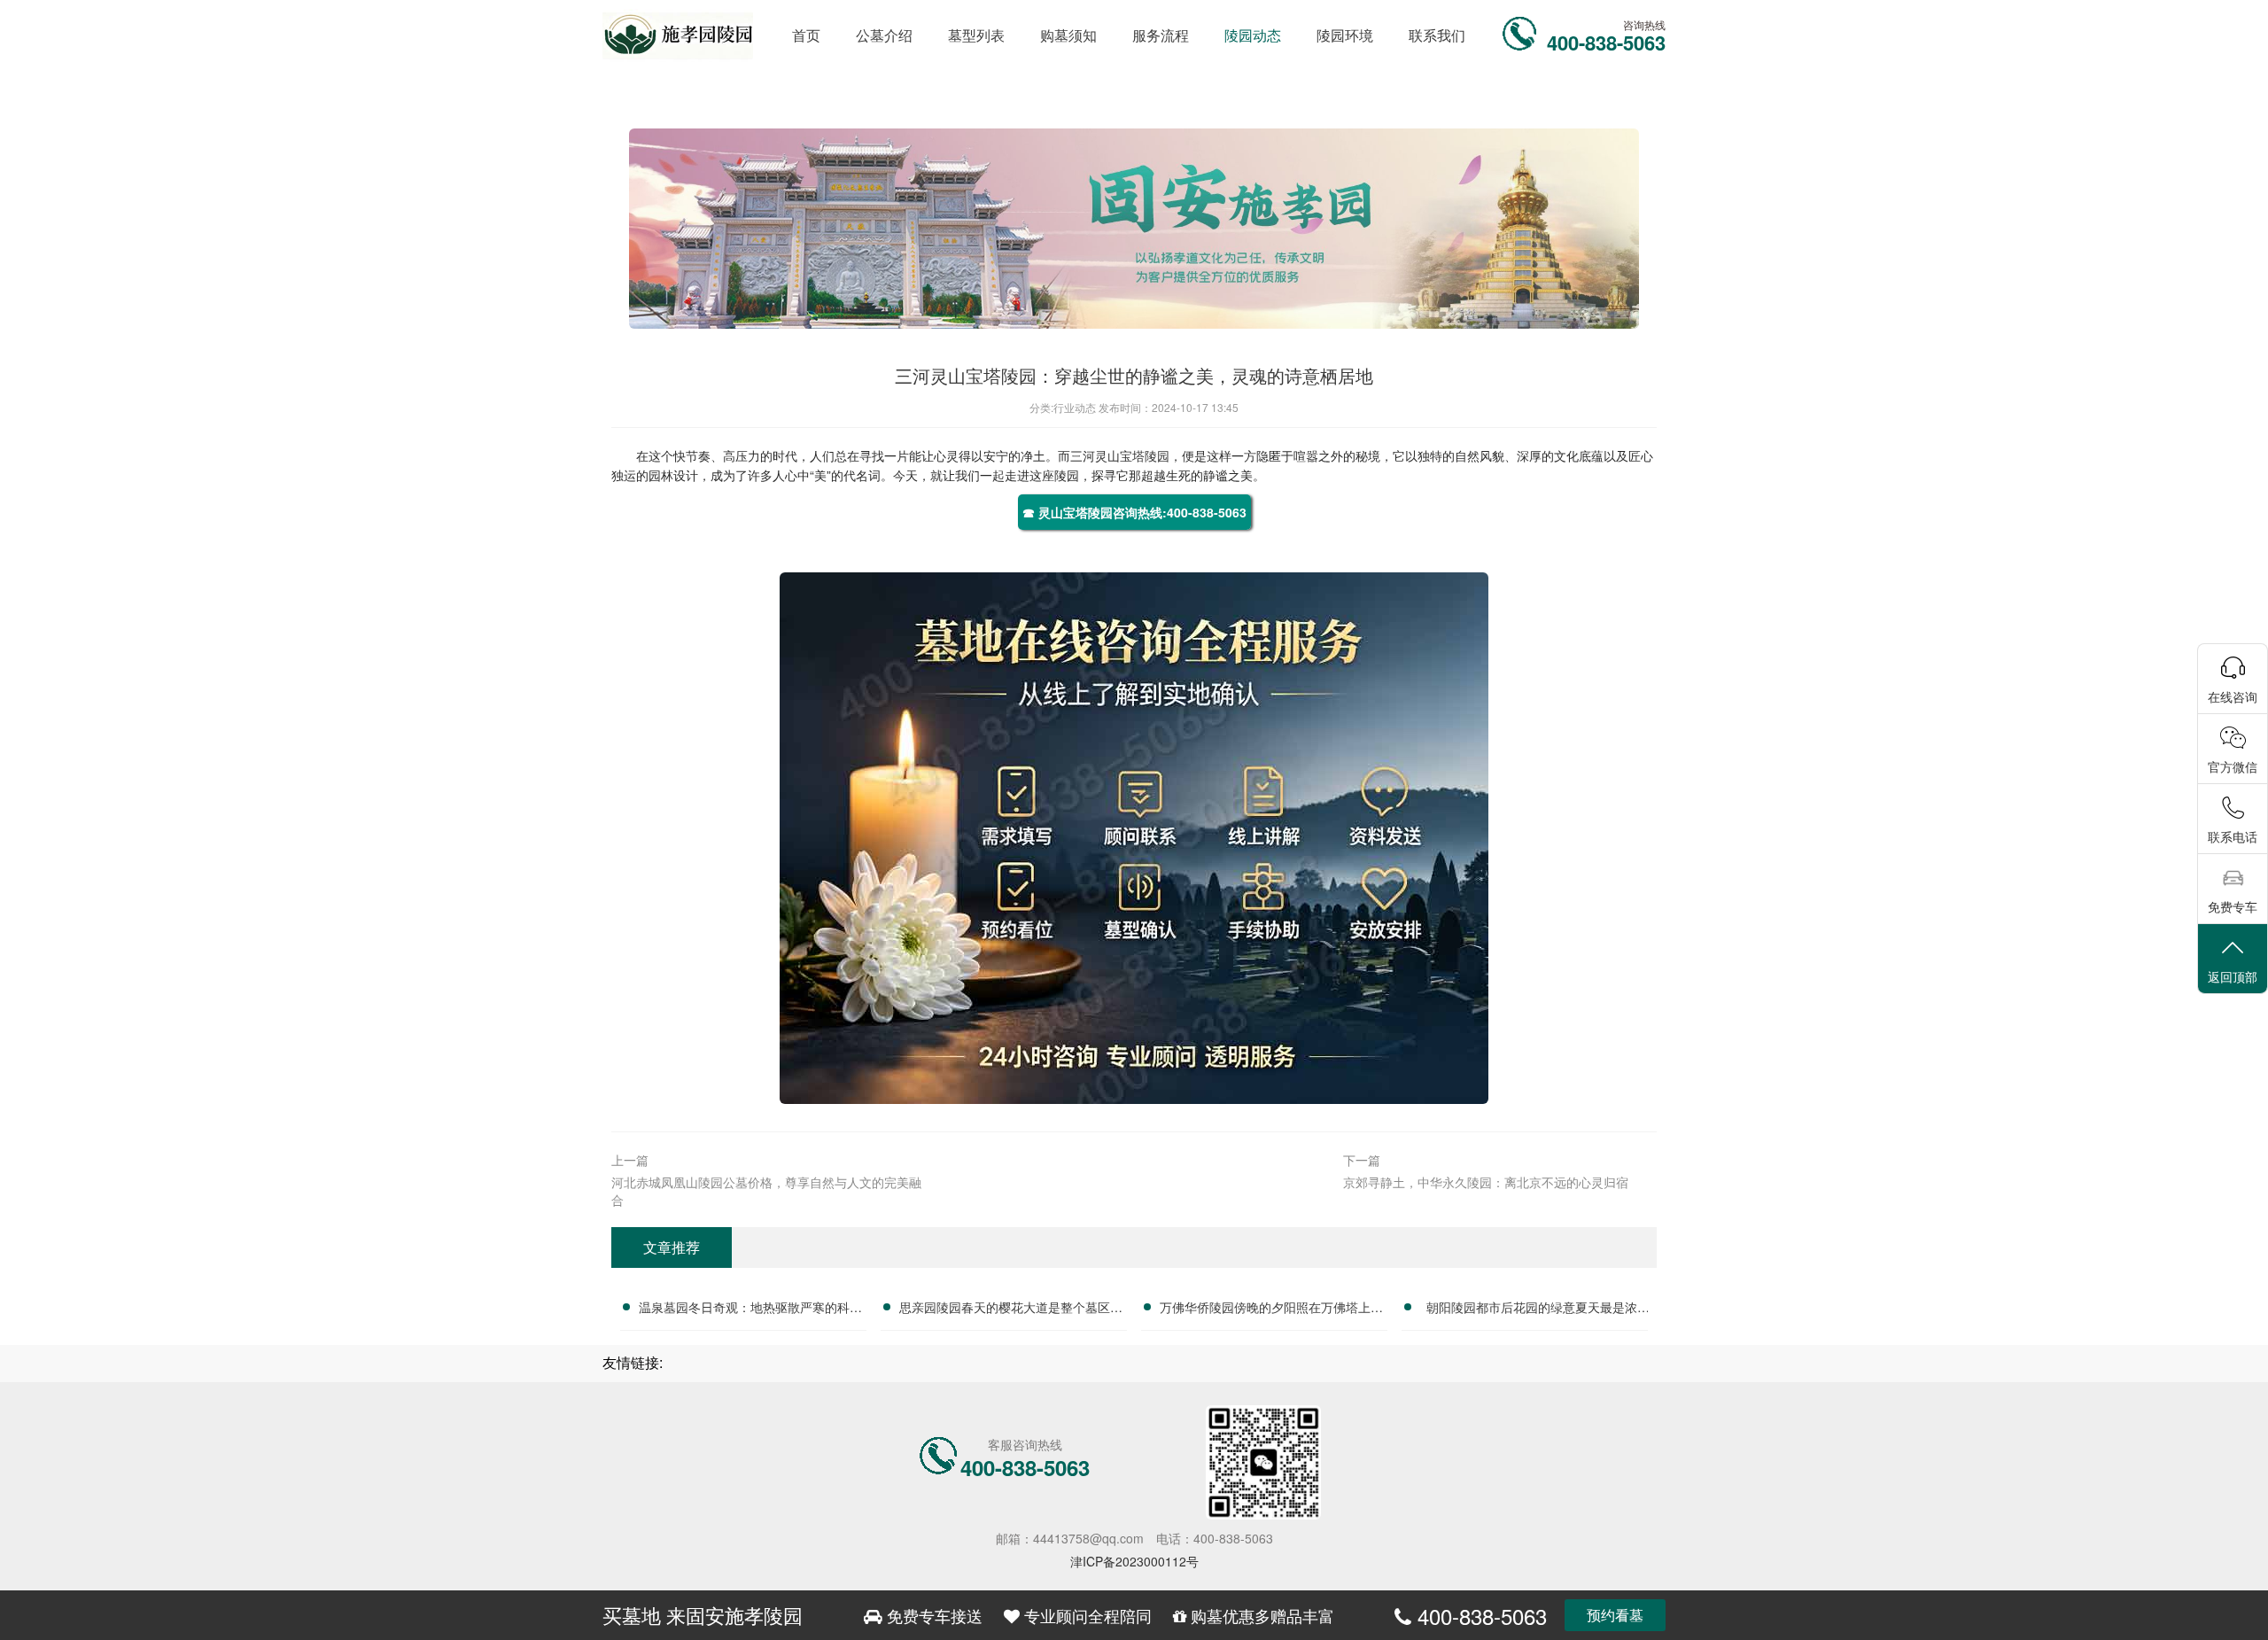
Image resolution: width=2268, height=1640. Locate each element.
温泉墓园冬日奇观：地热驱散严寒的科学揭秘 (750, 1310)
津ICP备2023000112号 (1134, 1561)
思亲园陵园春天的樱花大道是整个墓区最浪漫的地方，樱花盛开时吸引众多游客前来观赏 (1011, 1310)
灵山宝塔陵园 (1132, 455)
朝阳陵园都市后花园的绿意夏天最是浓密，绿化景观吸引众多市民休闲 (1532, 1310)
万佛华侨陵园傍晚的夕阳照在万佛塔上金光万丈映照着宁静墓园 (1271, 1310)
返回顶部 (2233, 976)
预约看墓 (1615, 1615)
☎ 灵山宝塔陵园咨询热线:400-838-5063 (1134, 512)
